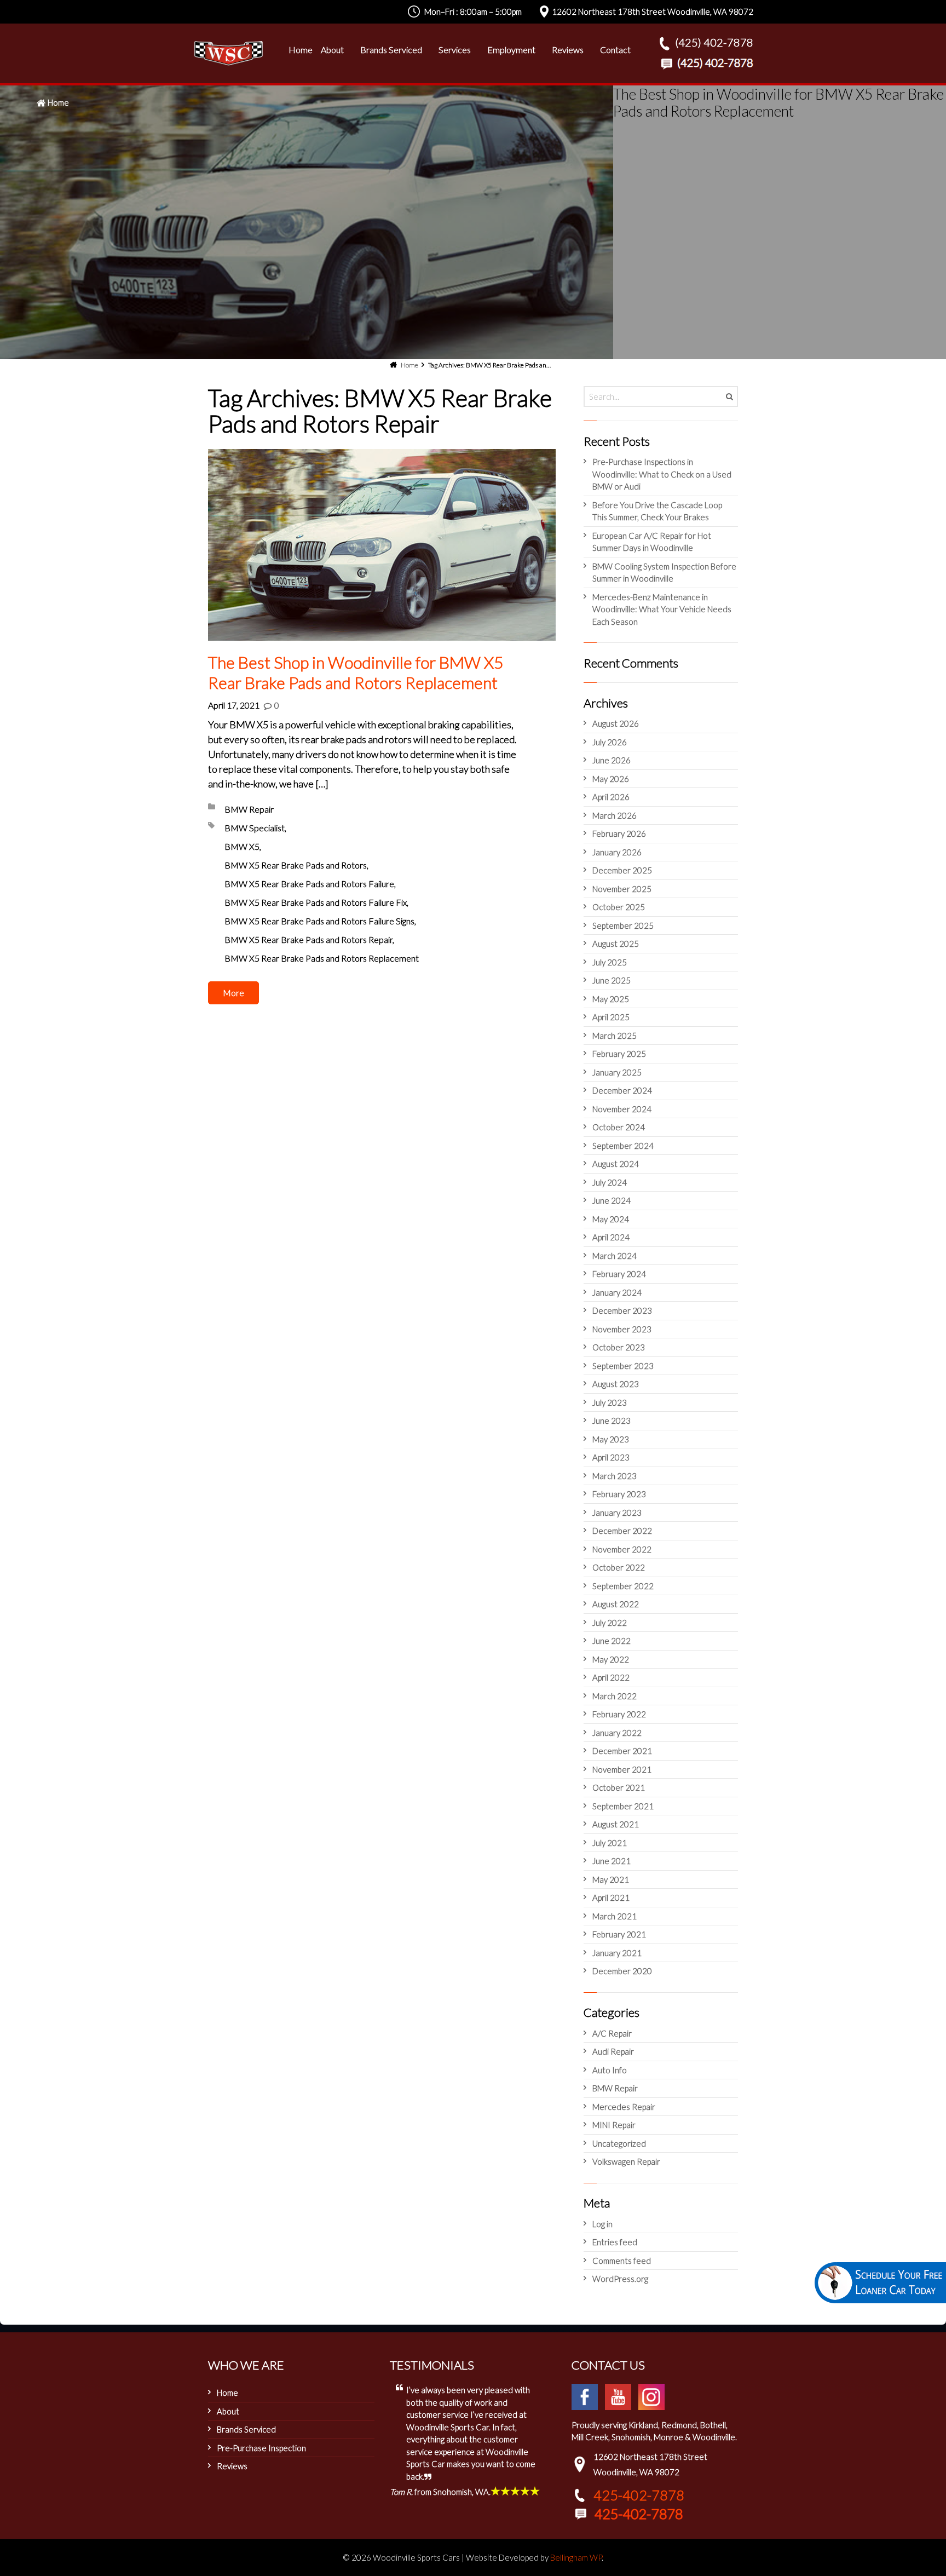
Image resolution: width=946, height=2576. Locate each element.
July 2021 (610, 1843)
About (228, 2411)
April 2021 (611, 1898)
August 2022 (616, 1604)
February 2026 (619, 833)
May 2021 (611, 1879)
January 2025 (617, 1072)
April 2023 (611, 1457)
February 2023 (619, 1494)
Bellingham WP (576, 2557)
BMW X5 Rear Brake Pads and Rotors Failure (309, 884)
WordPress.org (620, 2279)
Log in (602, 2224)
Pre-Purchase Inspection (261, 2448)
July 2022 (610, 1623)
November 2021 (622, 1769)
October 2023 (619, 1347)
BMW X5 (242, 846)
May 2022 (611, 1659)
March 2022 (615, 1696)
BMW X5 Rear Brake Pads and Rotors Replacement (322, 958)
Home (58, 102)
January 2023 (617, 1513)
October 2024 (619, 1127)
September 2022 (623, 1586)
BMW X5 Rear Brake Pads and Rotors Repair (308, 939)
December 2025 (622, 870)
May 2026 (611, 779)
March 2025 (615, 1036)
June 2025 (612, 980)
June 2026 (612, 760)
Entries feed (615, 2242)
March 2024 (615, 1256)
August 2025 (616, 944)
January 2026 (617, 852)
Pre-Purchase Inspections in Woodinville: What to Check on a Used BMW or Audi (662, 474)
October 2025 (619, 907)
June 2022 (612, 1641)
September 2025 (623, 925)
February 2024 (619, 1274)
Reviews (232, 2466)
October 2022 (619, 1567)
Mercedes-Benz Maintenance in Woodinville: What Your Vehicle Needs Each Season (662, 609)
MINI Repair (614, 2125)
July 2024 (610, 1182)
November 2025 (622, 889)
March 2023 (615, 1476)
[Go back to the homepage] (228, 53)
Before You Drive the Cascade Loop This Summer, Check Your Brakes (657, 511)
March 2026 (615, 815)
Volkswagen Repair (626, 2161)
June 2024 (612, 1200)
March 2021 (615, 1916)
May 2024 (611, 1219)
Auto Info (610, 2070)
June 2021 (612, 1861)
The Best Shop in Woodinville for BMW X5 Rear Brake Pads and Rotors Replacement (356, 672)
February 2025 (619, 1054)
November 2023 (622, 1329)
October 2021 (619, 1787)
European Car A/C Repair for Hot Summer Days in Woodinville (652, 542)
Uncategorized (619, 2143)
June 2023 (612, 1421)
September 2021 (623, 1806)
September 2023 (623, 1366)
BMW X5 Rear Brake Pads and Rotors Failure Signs (319, 921)
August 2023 (616, 1384)
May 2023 (611, 1439)
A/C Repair (612, 2033)
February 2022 (619, 1714)
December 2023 (622, 1310)
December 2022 (622, 1531)
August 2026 (616, 723)
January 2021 (617, 1953)
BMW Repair (249, 809)
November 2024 (622, 1109)
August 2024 (616, 1164)
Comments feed (622, 2261)
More (233, 993)
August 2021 (616, 1824)
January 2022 (617, 1733)
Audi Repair (613, 2051)
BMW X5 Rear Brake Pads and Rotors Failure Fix (316, 902)
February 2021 (619, 1934)
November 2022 (622, 1549)
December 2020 (622, 1971)
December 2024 (622, 1090)
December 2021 (622, 1751)
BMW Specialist (255, 828)
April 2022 (611, 1677)
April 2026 (611, 797)
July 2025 (610, 962)
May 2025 (611, 999)
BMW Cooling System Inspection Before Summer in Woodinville (664, 573)
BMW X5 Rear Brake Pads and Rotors (296, 865)
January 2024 (617, 1292)
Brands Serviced (246, 2429)
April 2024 (611, 1237)
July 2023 (610, 1402)
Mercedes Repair (624, 2107)
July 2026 (610, 742)
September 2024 (623, 1146)
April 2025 (611, 1017)
